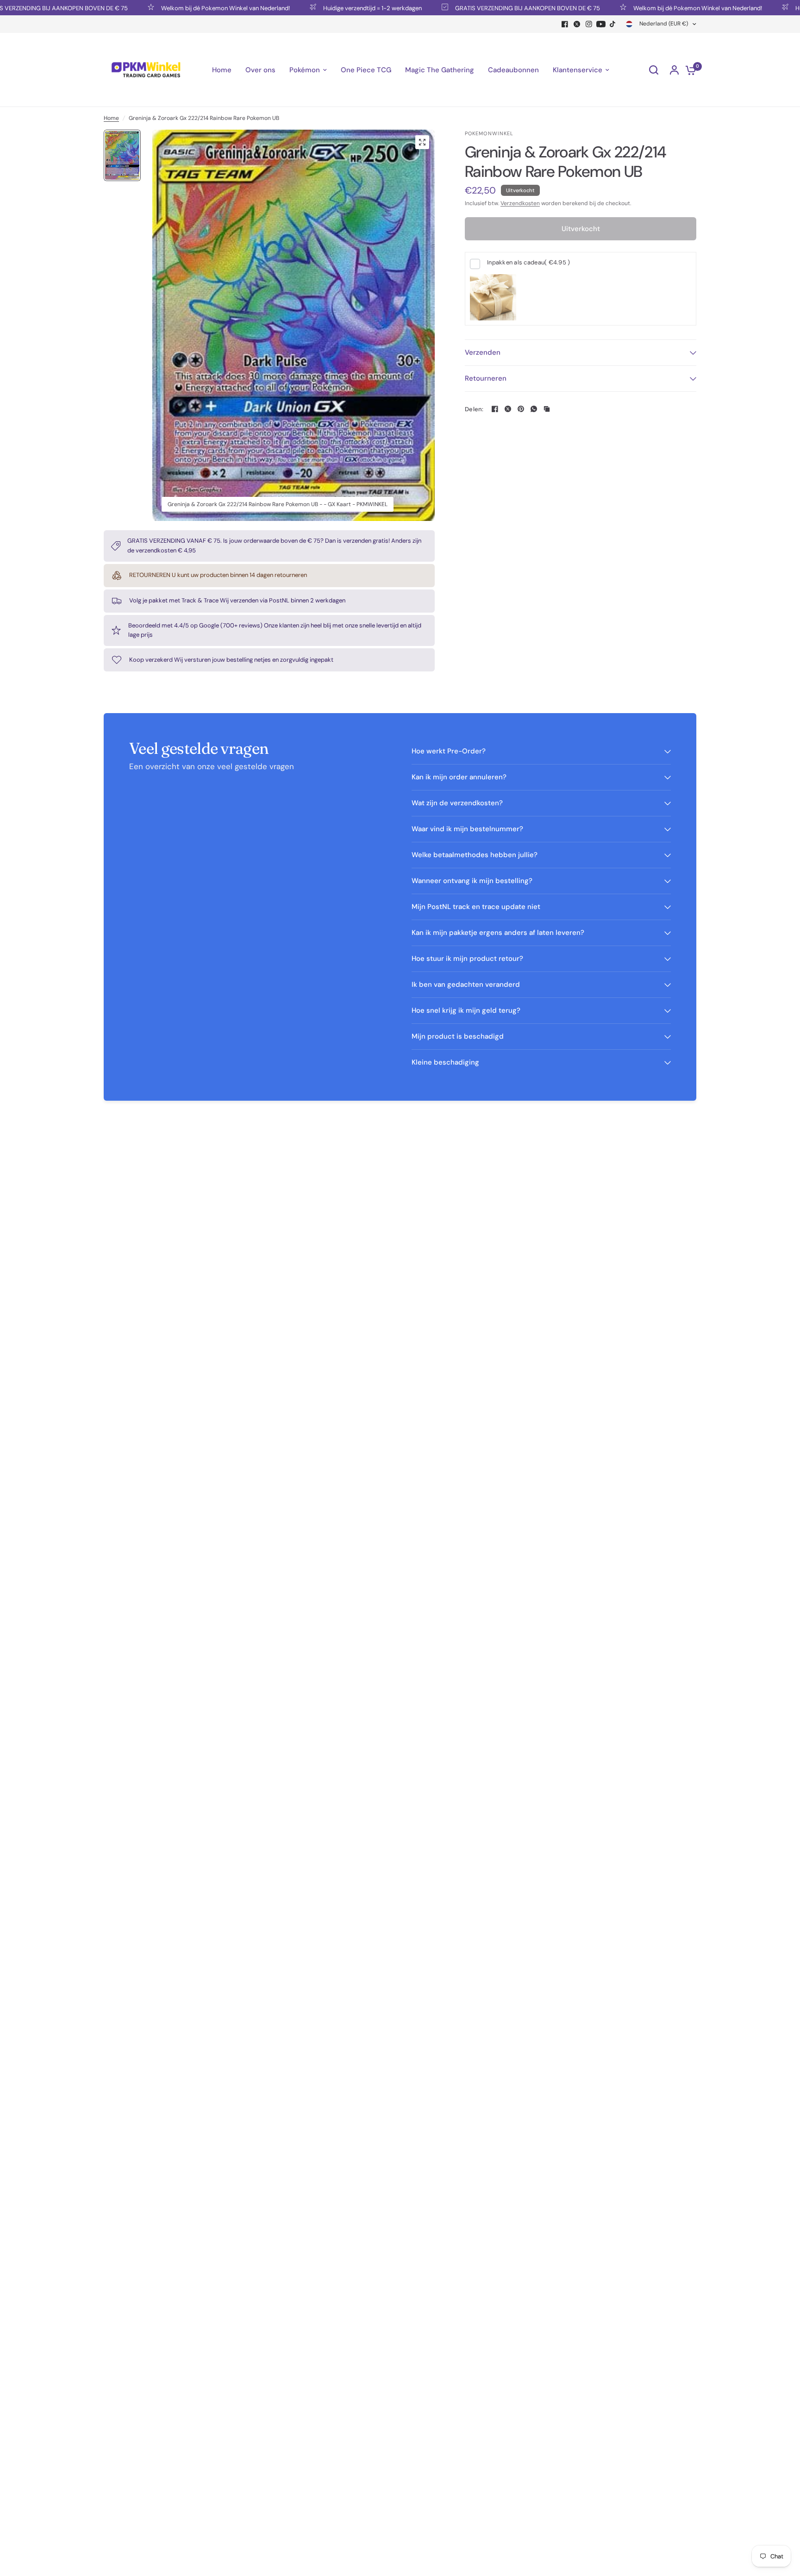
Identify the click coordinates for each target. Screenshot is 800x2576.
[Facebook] (565, 24)
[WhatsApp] (534, 409)
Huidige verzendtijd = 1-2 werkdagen (334, 8)
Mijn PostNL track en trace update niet (476, 907)
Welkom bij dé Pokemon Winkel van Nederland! (187, 8)
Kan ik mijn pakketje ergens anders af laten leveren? (498, 933)
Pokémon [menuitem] (305, 70)
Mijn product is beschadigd (458, 1036)
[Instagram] (589, 24)
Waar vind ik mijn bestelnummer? (467, 829)
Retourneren (486, 378)
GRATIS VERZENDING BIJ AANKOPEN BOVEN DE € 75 (490, 8)
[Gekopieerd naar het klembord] (547, 409)
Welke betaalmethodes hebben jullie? (475, 855)
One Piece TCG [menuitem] (366, 70)
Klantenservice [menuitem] (578, 70)
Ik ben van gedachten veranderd (466, 984)
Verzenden (483, 352)
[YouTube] (601, 24)
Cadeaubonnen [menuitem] (513, 70)
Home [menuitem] (222, 70)
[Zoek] (654, 70)
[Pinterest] (521, 409)
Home (111, 118)
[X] (577, 24)
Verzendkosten (520, 203)
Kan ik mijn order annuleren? (459, 777)
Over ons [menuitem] (260, 70)
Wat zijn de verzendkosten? (457, 803)
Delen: (474, 409)
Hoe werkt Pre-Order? (449, 751)
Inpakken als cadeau (528, 262)
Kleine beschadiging (445, 1062)
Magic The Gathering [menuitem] (440, 70)
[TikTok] (613, 24)
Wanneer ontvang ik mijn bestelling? (472, 881)
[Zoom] (422, 142)
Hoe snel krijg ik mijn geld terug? (466, 1010)
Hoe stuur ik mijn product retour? (467, 959)
